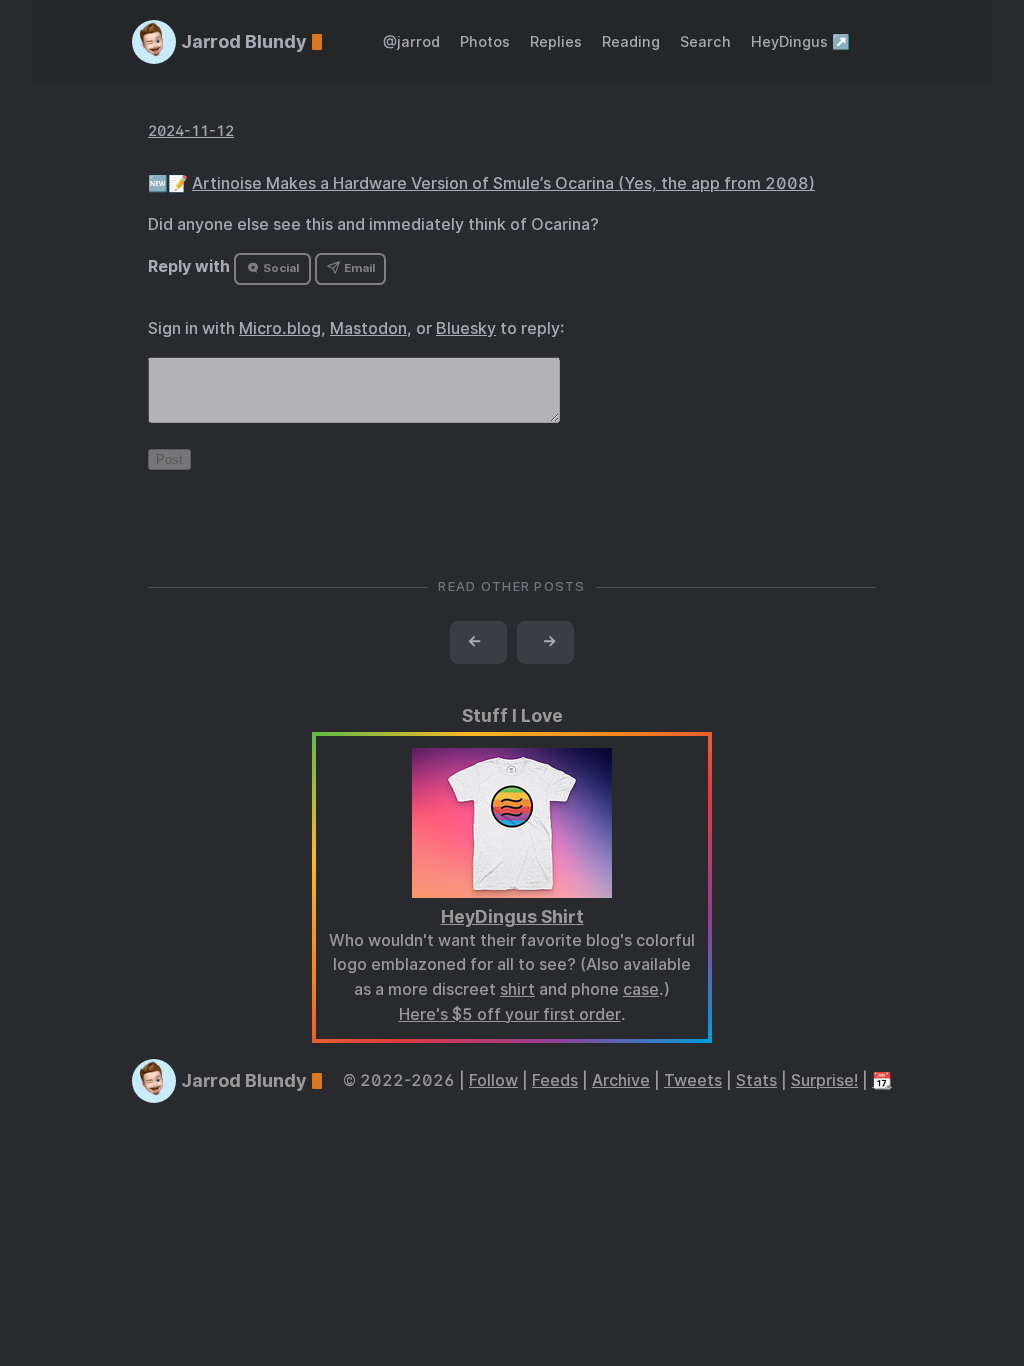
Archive (621, 1080)
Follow (493, 1080)
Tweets (693, 1080)
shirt (517, 989)
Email (358, 268)
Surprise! (824, 1080)
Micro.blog (280, 328)
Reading (631, 41)
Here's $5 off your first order (510, 1014)
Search (705, 41)
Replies (556, 41)
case (641, 989)
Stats (756, 1080)
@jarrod (411, 41)
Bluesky (466, 328)
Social (279, 268)
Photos (485, 41)
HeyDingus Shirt (512, 916)
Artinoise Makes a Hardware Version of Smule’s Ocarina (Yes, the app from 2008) (503, 183)
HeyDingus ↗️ (800, 41)
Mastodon (368, 328)
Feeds (555, 1080)
